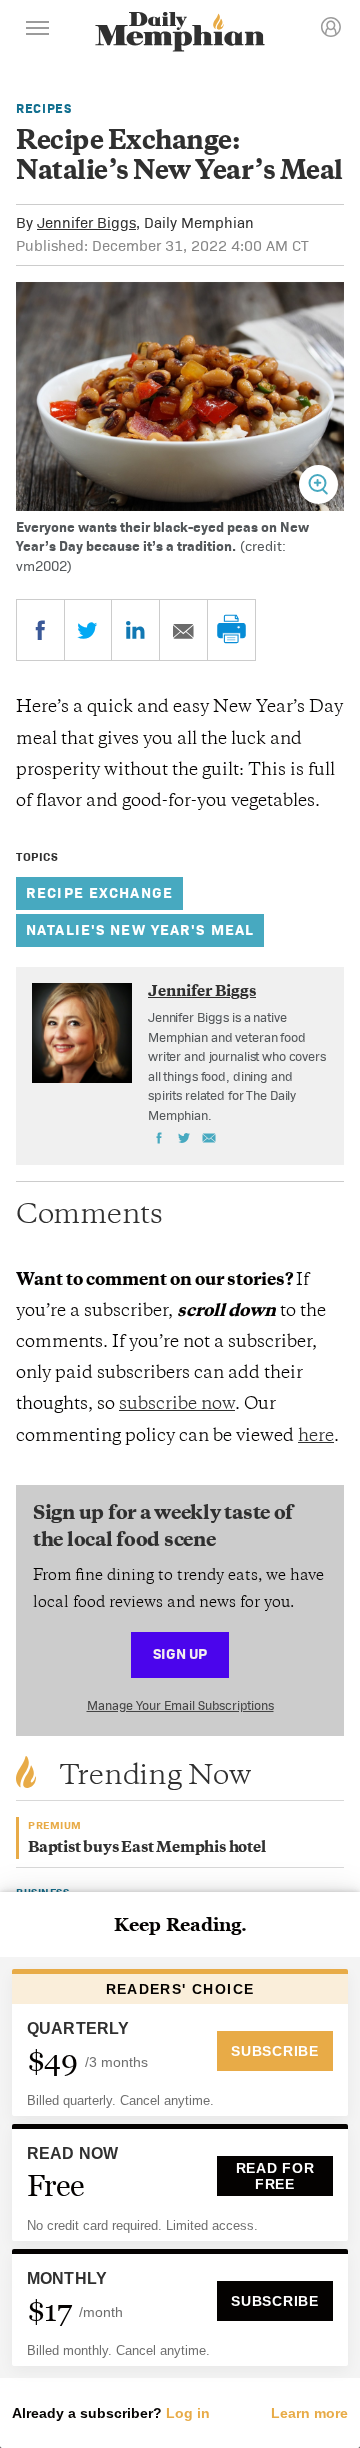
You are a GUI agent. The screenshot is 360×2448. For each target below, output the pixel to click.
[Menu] (38, 31)
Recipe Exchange (99, 892)
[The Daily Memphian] (180, 33)
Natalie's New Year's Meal (140, 929)
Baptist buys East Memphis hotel (147, 1848)
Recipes (44, 108)
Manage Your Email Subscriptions (180, 1705)
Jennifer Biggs (86, 222)
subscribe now (177, 1405)
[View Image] (318, 484)
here (316, 1437)
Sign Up (180, 1653)
